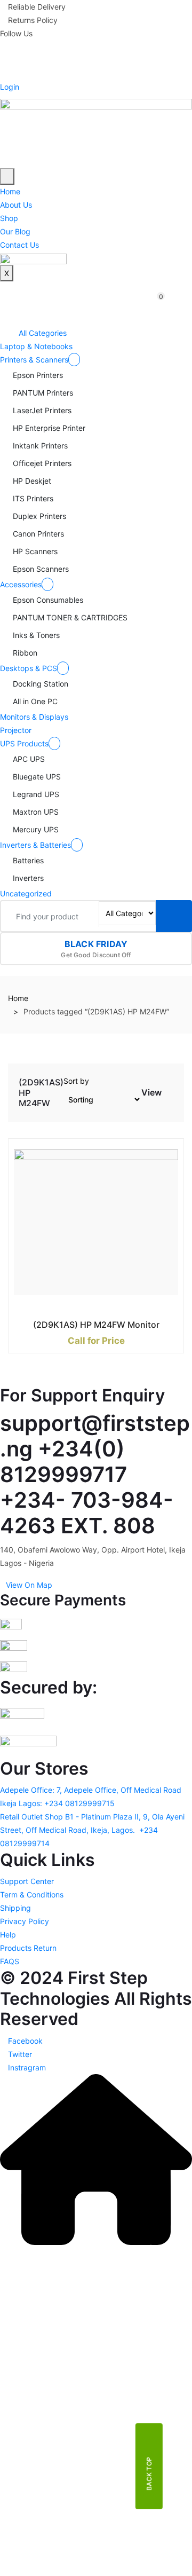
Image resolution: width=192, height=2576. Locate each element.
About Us (16, 205)
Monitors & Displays (34, 717)
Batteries (28, 860)
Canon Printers (38, 534)
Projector (16, 730)
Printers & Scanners (34, 360)
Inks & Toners (36, 635)
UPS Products (24, 743)
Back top (149, 2473)
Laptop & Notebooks (36, 346)
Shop (9, 218)
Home (10, 191)
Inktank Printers (40, 446)
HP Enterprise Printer (49, 428)
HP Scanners (35, 551)
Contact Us (19, 245)
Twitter (19, 2054)
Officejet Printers (42, 463)
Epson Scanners (41, 569)
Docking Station (41, 684)
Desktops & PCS (29, 668)
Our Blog (15, 231)
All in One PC (35, 701)
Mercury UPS (36, 829)
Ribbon (25, 653)
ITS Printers (33, 498)
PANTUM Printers (43, 393)
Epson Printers (38, 375)
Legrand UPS (36, 794)
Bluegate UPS (37, 777)
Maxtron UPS (36, 812)
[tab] (171, 1095)
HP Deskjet (32, 481)
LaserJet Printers (42, 410)
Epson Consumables (48, 600)
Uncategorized (26, 893)
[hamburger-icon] (7, 176)
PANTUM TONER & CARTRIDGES (70, 617)
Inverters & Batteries (35, 845)
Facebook (24, 2041)
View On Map (29, 1585)
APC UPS (29, 759)
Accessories (21, 584)
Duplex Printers (39, 516)
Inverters (28, 878)
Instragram (26, 2067)
